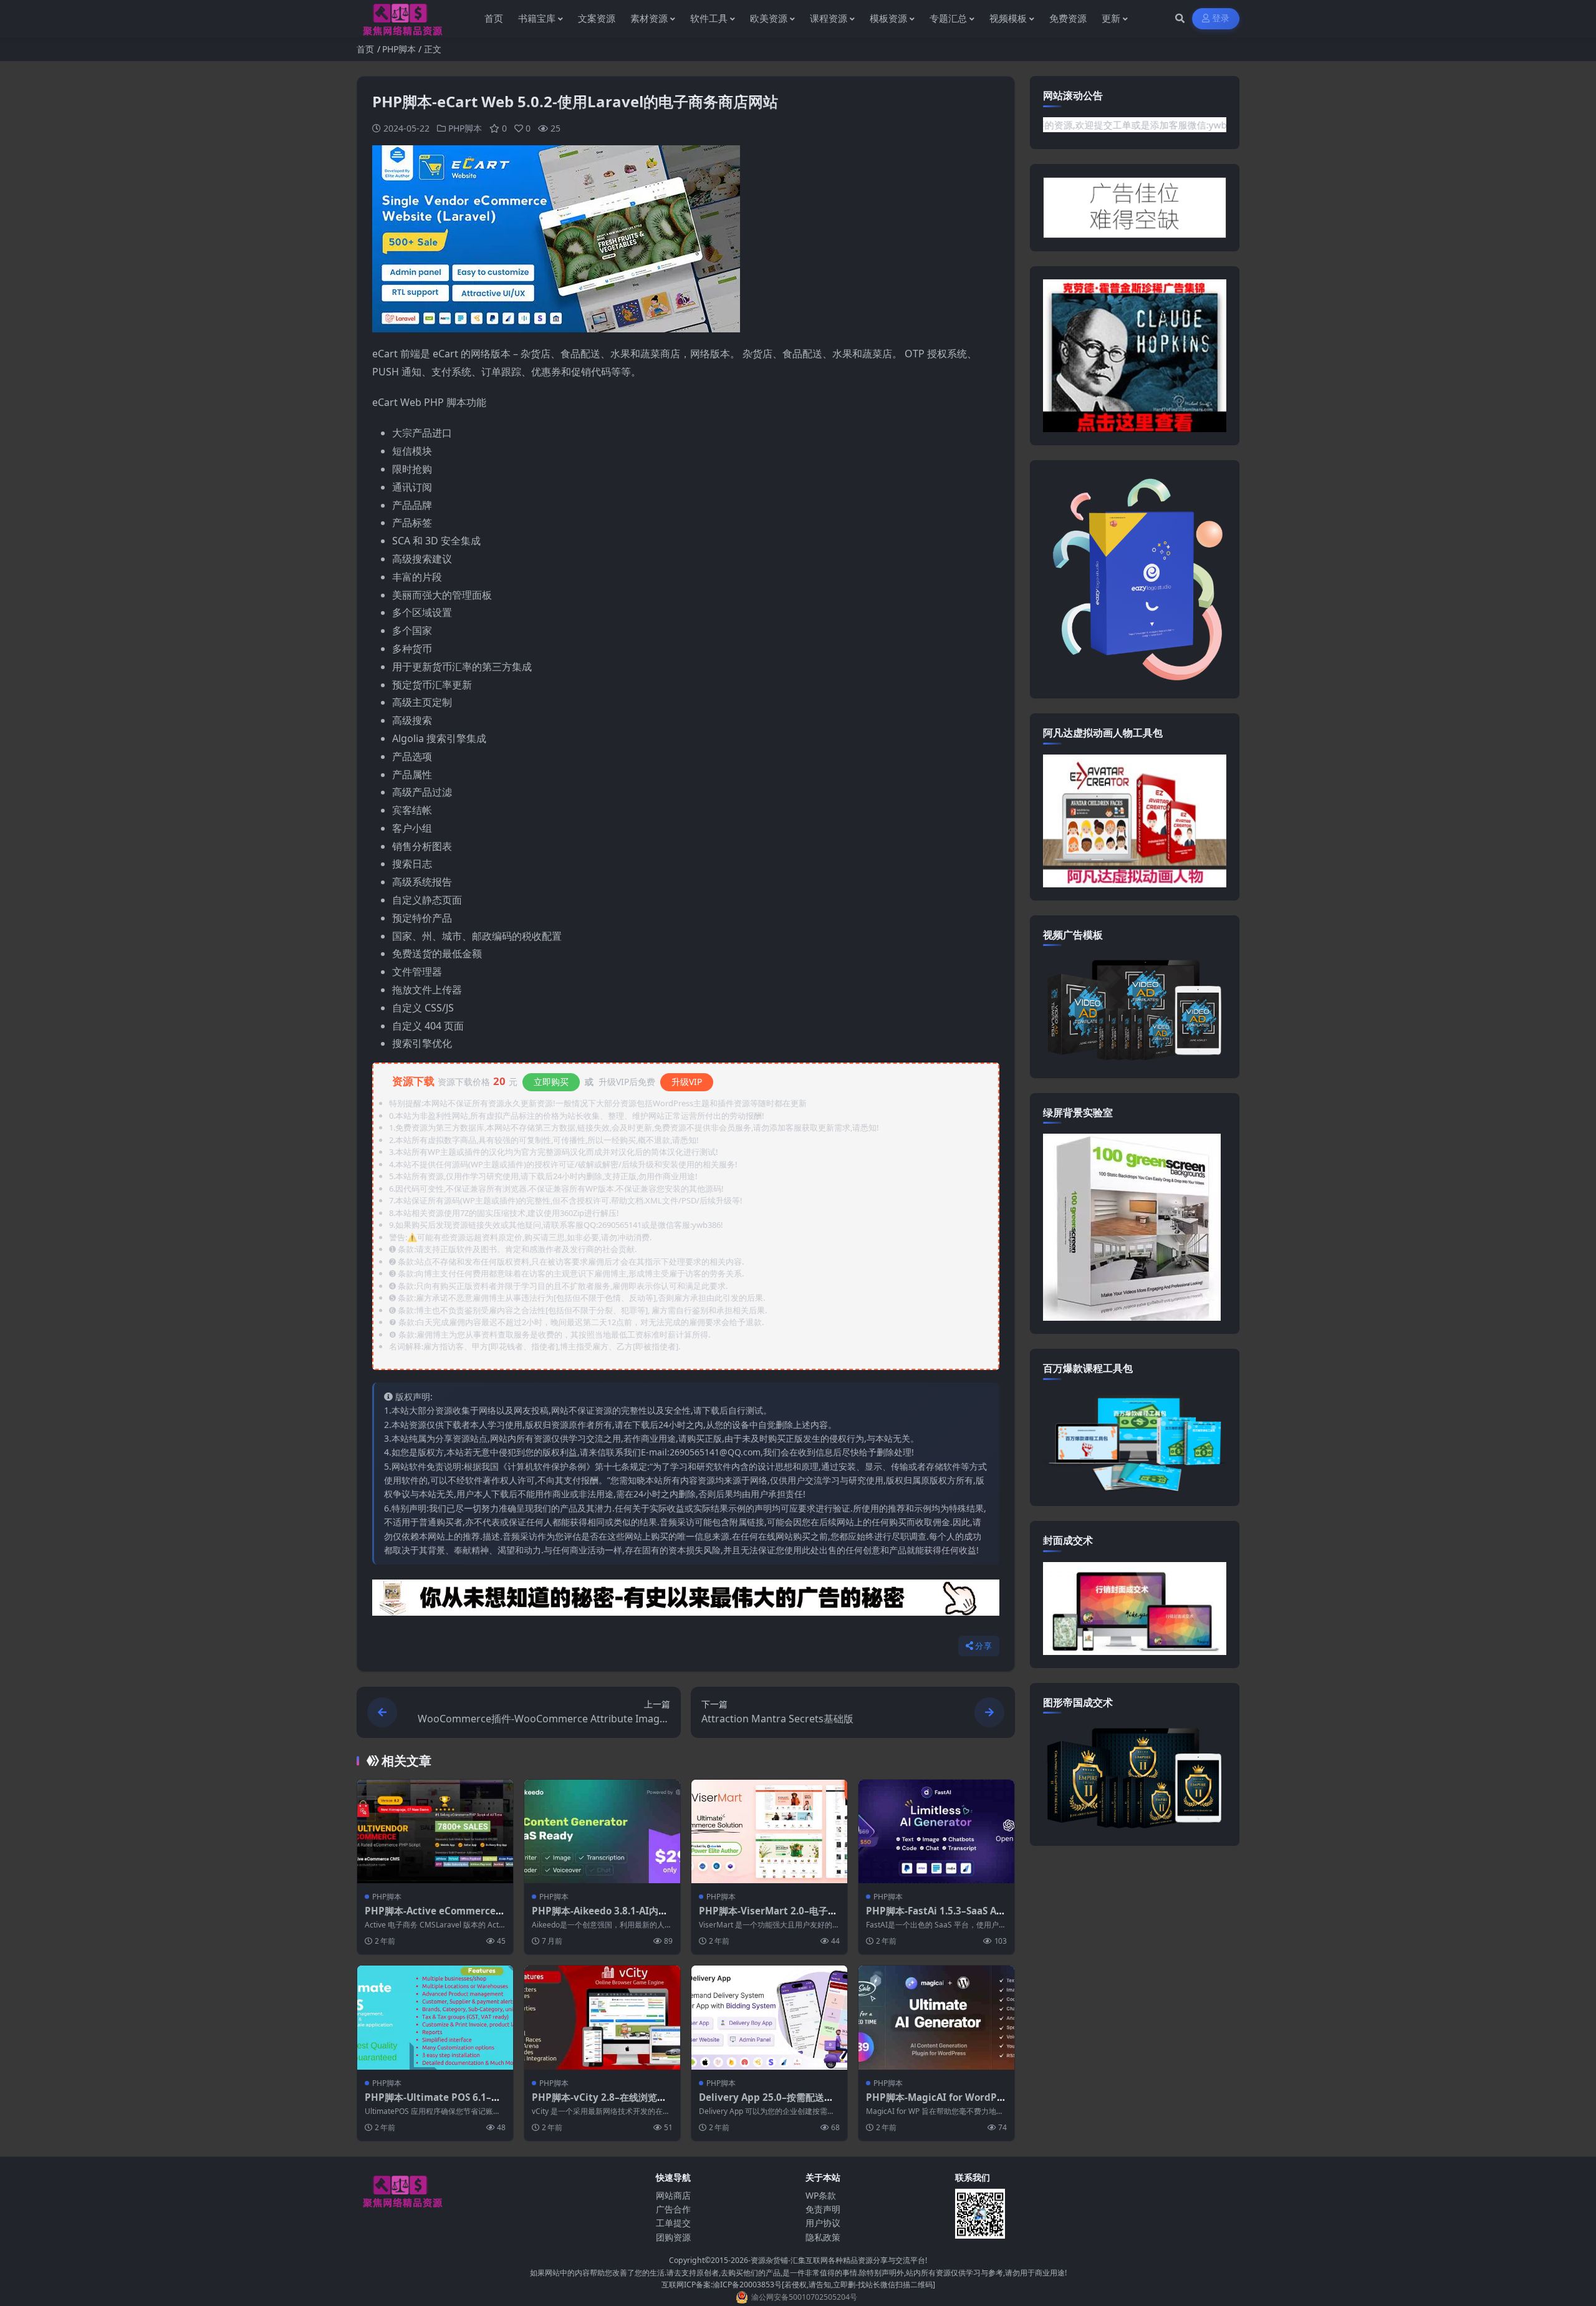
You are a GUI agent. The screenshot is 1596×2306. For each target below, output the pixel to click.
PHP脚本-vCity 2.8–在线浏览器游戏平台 (599, 2103)
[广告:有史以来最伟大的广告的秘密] (686, 1601)
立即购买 (551, 1082)
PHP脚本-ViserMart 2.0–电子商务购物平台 (768, 1917)
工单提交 (673, 2223)
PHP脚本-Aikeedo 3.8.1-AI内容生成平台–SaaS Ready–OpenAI (600, 1917)
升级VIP (687, 1082)
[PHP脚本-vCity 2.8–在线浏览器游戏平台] (602, 2018)
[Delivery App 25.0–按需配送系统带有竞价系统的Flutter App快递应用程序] (769, 2018)
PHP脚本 (399, 49)
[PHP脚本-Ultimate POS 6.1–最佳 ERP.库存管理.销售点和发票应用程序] (435, 2018)
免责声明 (823, 2209)
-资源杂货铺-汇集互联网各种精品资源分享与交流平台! (838, 2260)
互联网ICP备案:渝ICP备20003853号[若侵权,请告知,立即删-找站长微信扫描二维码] (798, 2284)
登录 (1221, 18)
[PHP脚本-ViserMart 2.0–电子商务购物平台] (769, 1832)
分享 (983, 1646)
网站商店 (673, 2195)
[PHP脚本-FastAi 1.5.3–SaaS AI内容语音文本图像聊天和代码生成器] (936, 1832)
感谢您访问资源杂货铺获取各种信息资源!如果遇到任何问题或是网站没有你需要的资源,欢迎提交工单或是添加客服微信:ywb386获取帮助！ (1091, 125)
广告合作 (673, 2209)
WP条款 (821, 2195)
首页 (365, 49)
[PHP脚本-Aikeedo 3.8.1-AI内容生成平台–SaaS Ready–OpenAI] (602, 1832)
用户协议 (823, 2223)
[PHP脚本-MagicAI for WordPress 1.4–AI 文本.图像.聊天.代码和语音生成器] (936, 2018)
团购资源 (673, 2237)
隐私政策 (823, 2237)
